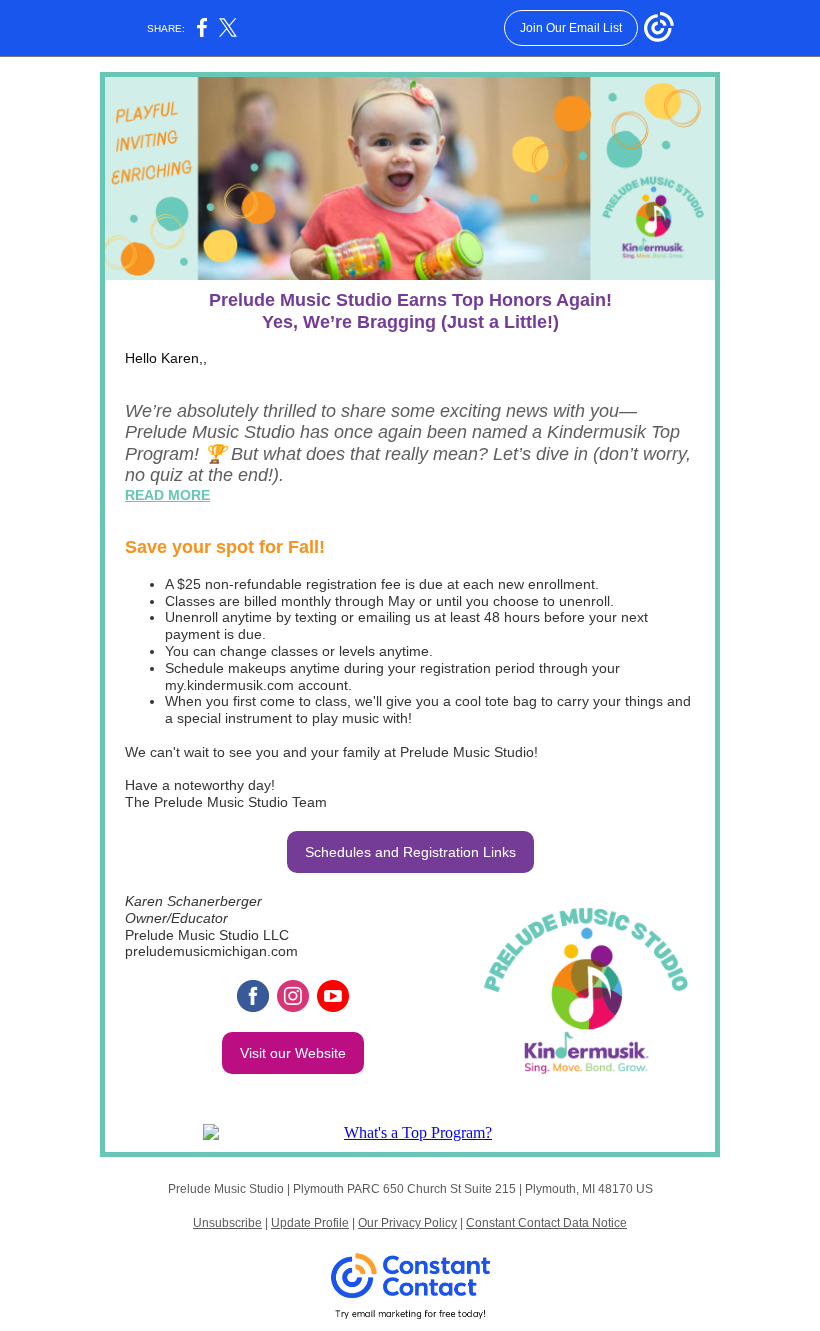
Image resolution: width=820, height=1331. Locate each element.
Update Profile (310, 1223)
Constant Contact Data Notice (546, 1223)
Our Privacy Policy (407, 1223)
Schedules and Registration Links (410, 852)
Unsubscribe (227, 1223)
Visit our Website (293, 1053)
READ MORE (167, 495)
